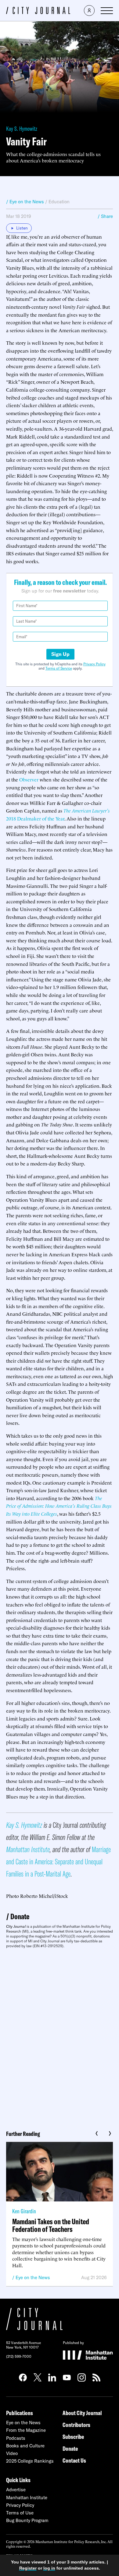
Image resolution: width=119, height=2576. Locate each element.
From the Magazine (26, 2430)
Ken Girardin (24, 2211)
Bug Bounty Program (27, 2520)
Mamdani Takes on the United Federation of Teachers (51, 2225)
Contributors (76, 2425)
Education (59, 202)
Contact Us (74, 2460)
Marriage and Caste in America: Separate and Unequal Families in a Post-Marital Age (58, 1861)
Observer (29, 779)
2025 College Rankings (30, 2461)
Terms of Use (20, 2513)
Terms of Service (59, 668)
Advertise (16, 2490)
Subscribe (73, 2437)
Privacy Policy (94, 664)
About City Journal (82, 2413)
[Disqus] (60, 2037)
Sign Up (60, 654)
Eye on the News (33, 2277)
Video (12, 2453)
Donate (20, 1916)
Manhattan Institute (28, 1849)
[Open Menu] (107, 11)
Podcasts (16, 2438)
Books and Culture (25, 2446)
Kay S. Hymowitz (22, 128)
